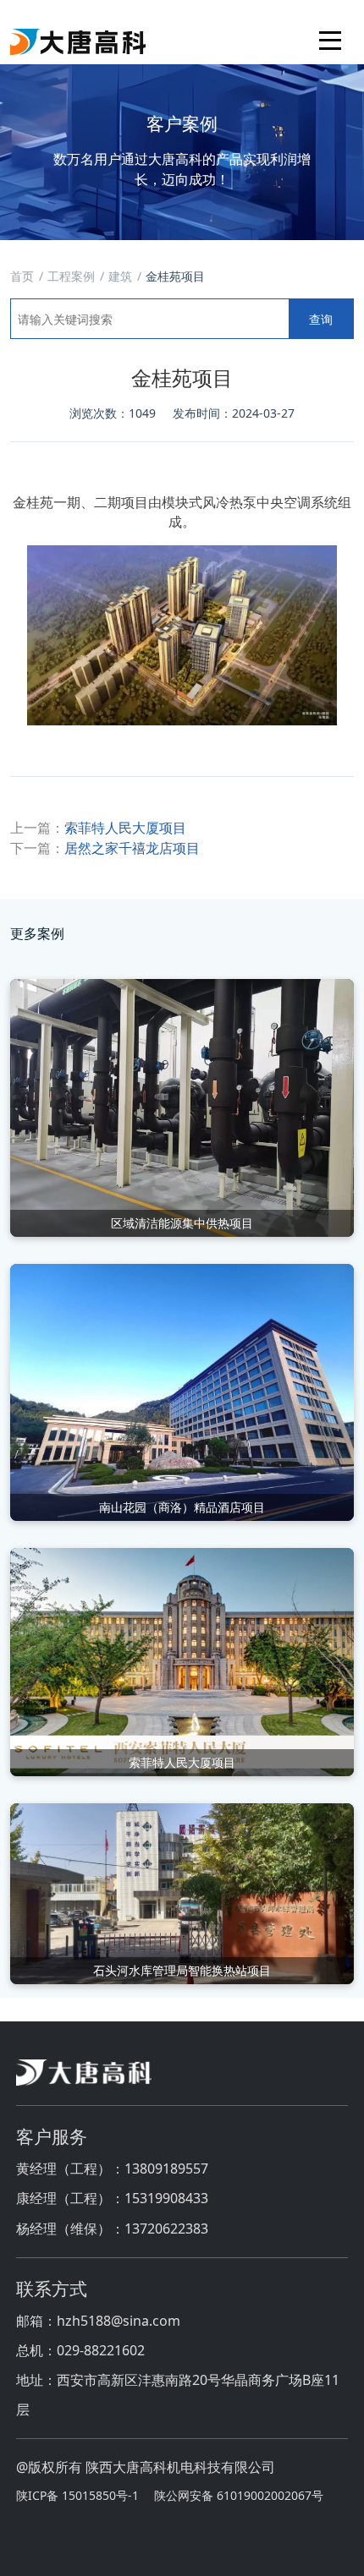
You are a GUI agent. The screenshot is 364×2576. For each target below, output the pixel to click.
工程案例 (71, 276)
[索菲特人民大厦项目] (182, 1660)
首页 (22, 276)
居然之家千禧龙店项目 (132, 848)
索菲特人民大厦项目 (125, 828)
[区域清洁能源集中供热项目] (182, 1107)
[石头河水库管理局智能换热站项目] (182, 1893)
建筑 (120, 276)
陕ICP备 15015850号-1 (77, 2495)
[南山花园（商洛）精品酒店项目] (182, 1391)
